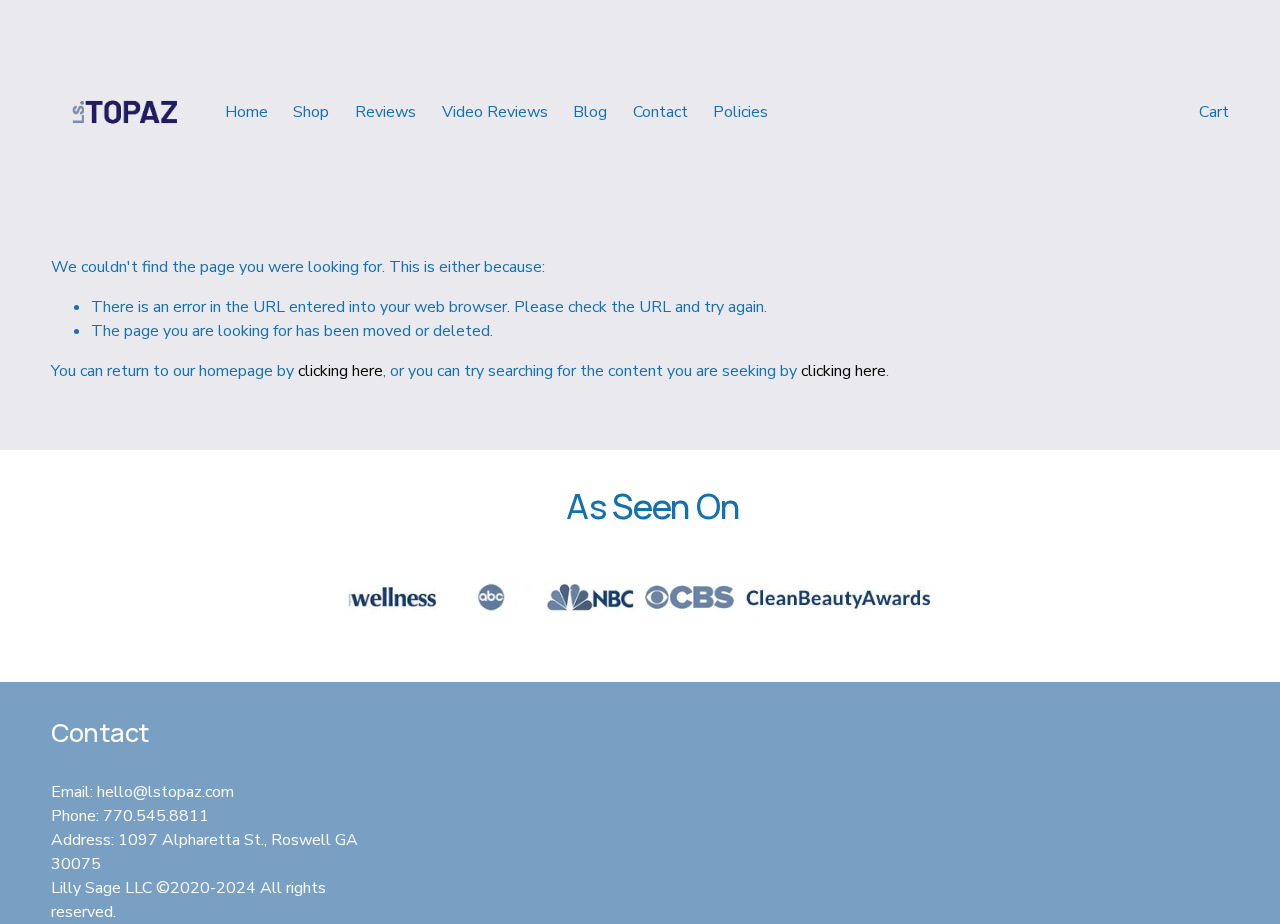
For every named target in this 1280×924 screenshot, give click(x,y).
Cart (1214, 112)
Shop (311, 112)
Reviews (385, 112)
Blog (590, 112)
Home (246, 112)
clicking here (340, 371)
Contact (660, 112)
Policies (740, 112)
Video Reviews (495, 112)
